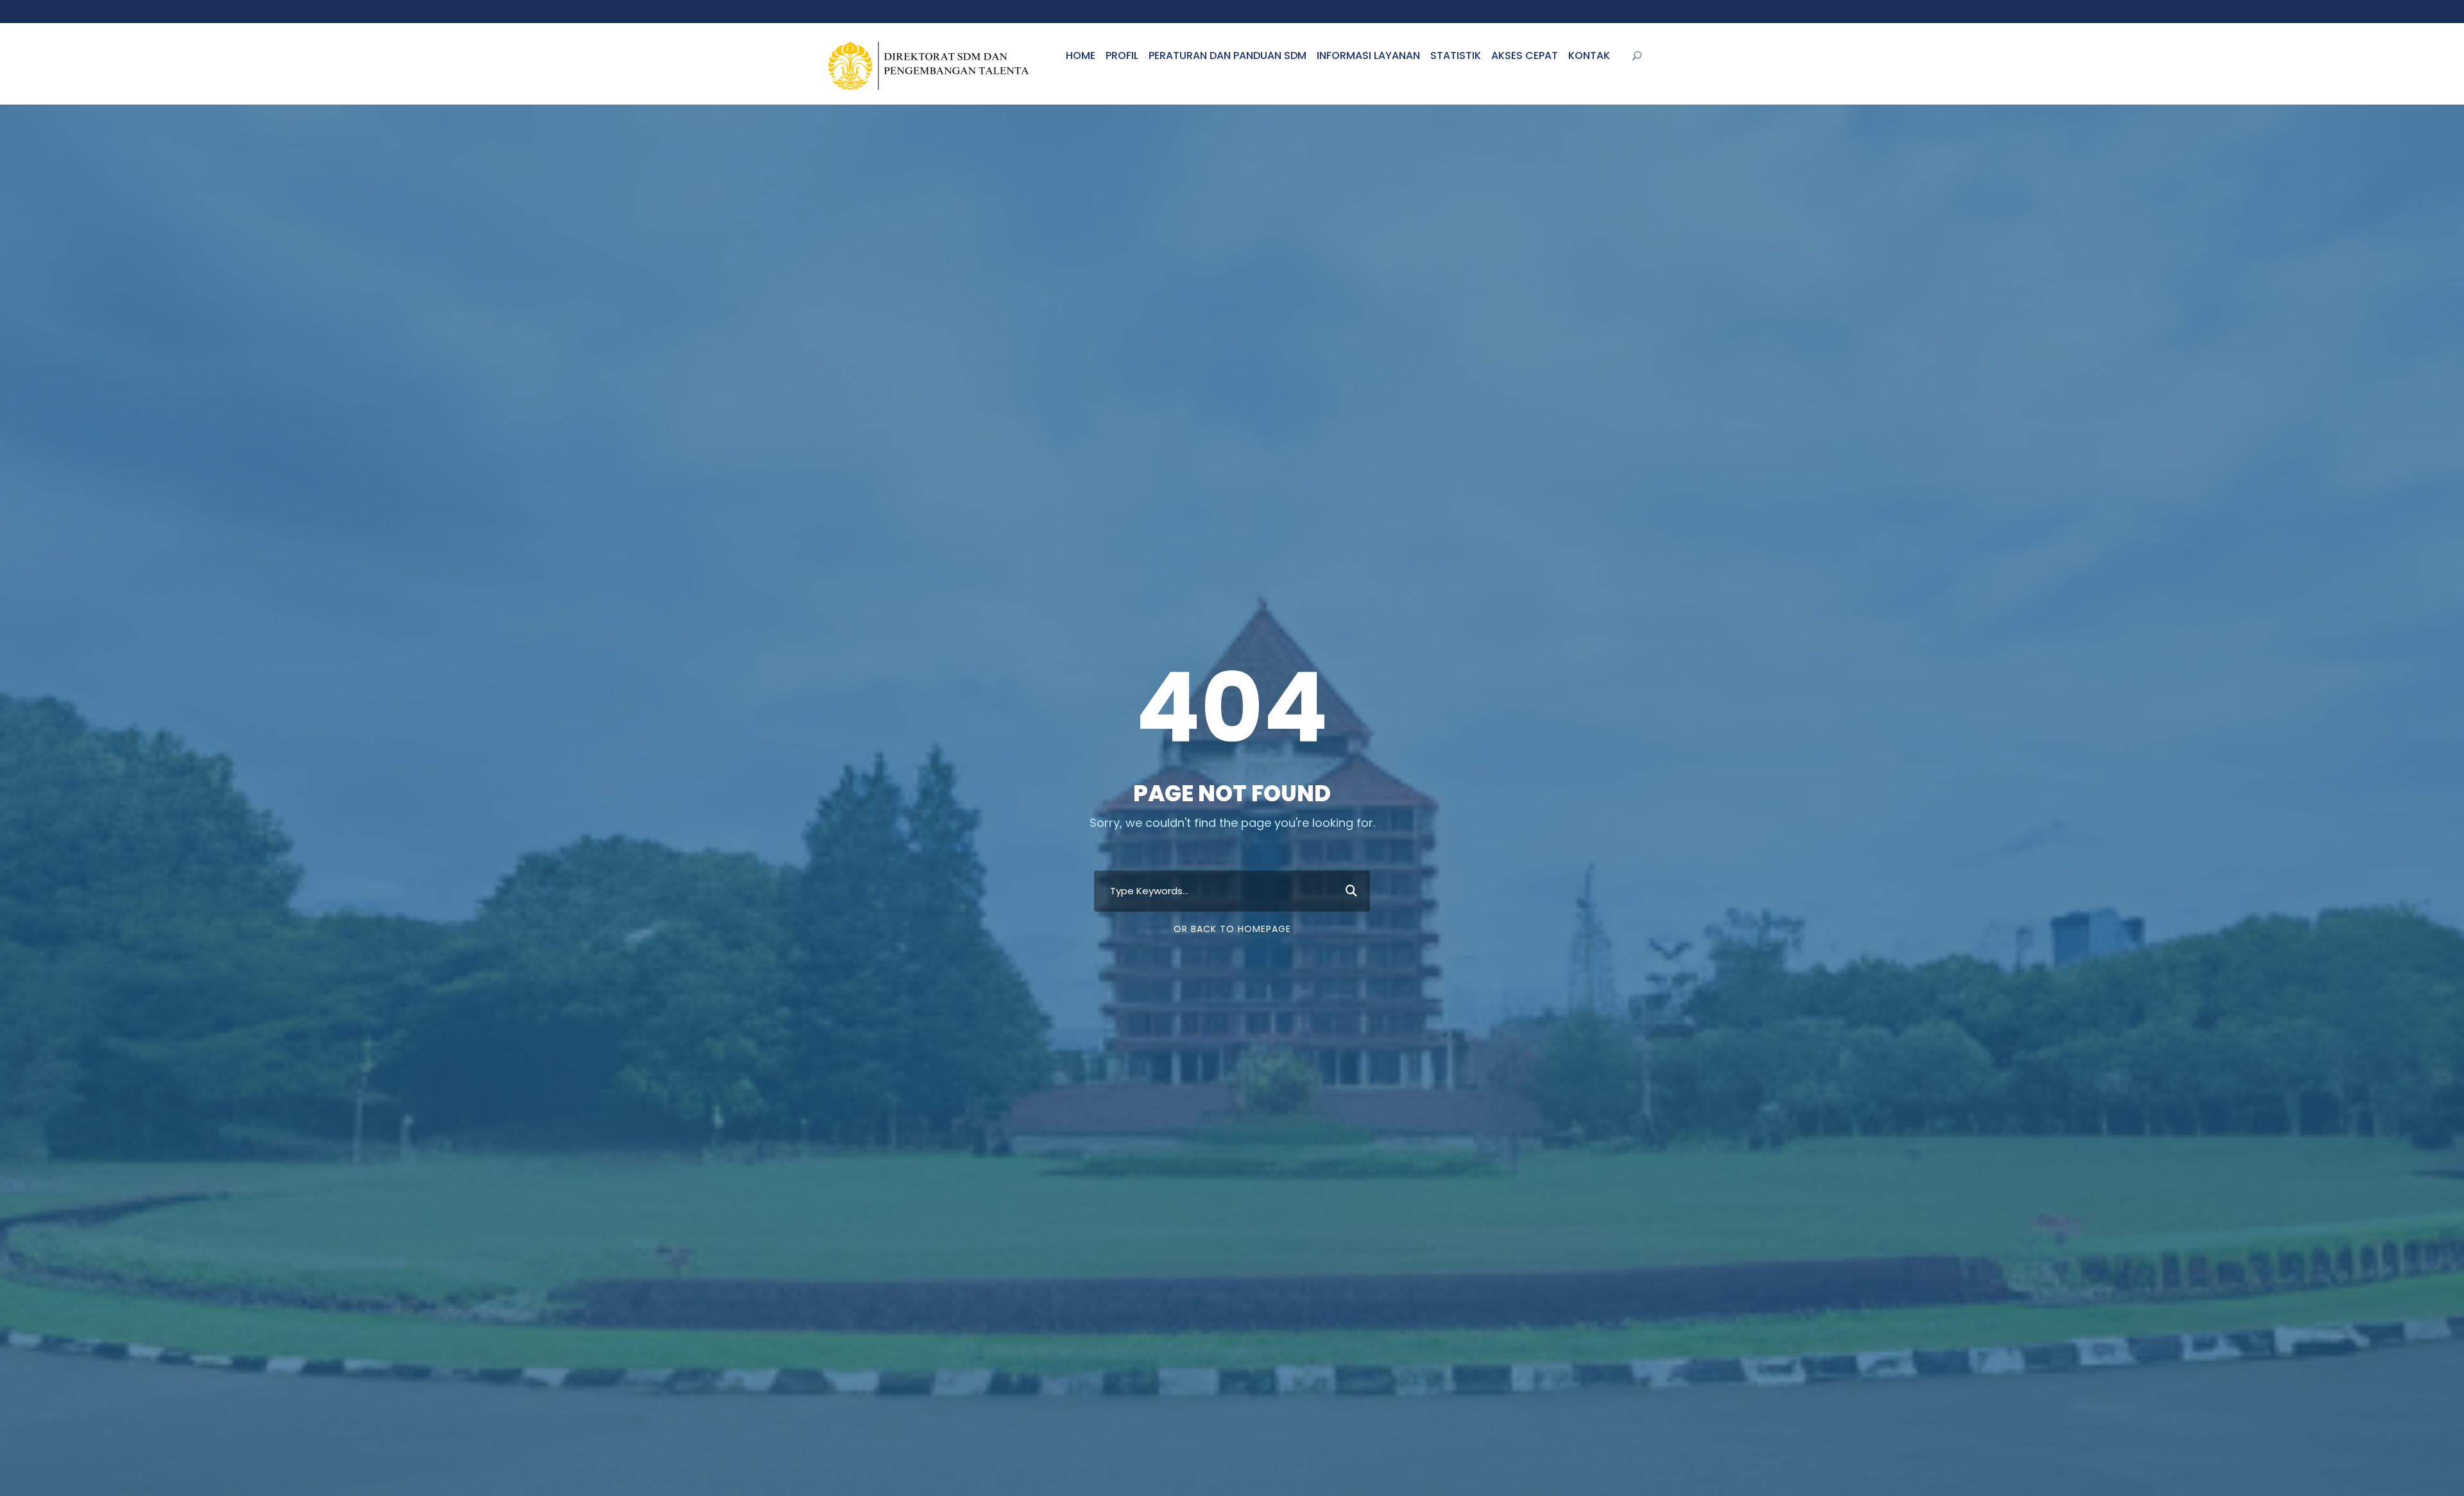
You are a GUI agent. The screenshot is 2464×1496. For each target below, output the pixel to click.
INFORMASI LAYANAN (1368, 55)
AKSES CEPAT (1525, 55)
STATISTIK (1456, 55)
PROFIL (1122, 55)
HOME (1081, 55)
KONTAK (1589, 55)
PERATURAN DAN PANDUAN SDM (1228, 55)
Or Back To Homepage (1232, 929)
